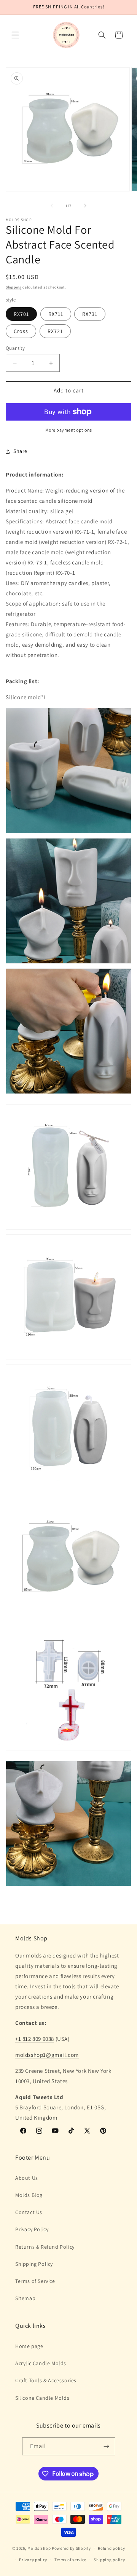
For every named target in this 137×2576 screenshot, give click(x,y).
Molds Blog (29, 2195)
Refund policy (111, 2548)
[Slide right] (85, 206)
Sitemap (25, 2298)
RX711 (56, 314)
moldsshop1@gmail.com (47, 2055)
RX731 (90, 314)
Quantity (15, 348)
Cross (21, 331)
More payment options (69, 430)
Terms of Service (35, 2281)
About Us (27, 2178)
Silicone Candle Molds (42, 2398)
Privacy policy (33, 2560)
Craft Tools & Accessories (46, 2380)
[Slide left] (52, 206)
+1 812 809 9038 (35, 2039)
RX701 (21, 314)
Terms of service (70, 2560)
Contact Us (29, 2212)
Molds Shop (39, 2548)
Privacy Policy (32, 2229)
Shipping (14, 287)
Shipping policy (109, 2560)
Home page (29, 2346)
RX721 (55, 331)
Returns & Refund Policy (45, 2247)
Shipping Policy (34, 2264)
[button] (15, 35)
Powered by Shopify (71, 2548)
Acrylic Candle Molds (41, 2363)
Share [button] (20, 451)
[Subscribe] (107, 2446)
